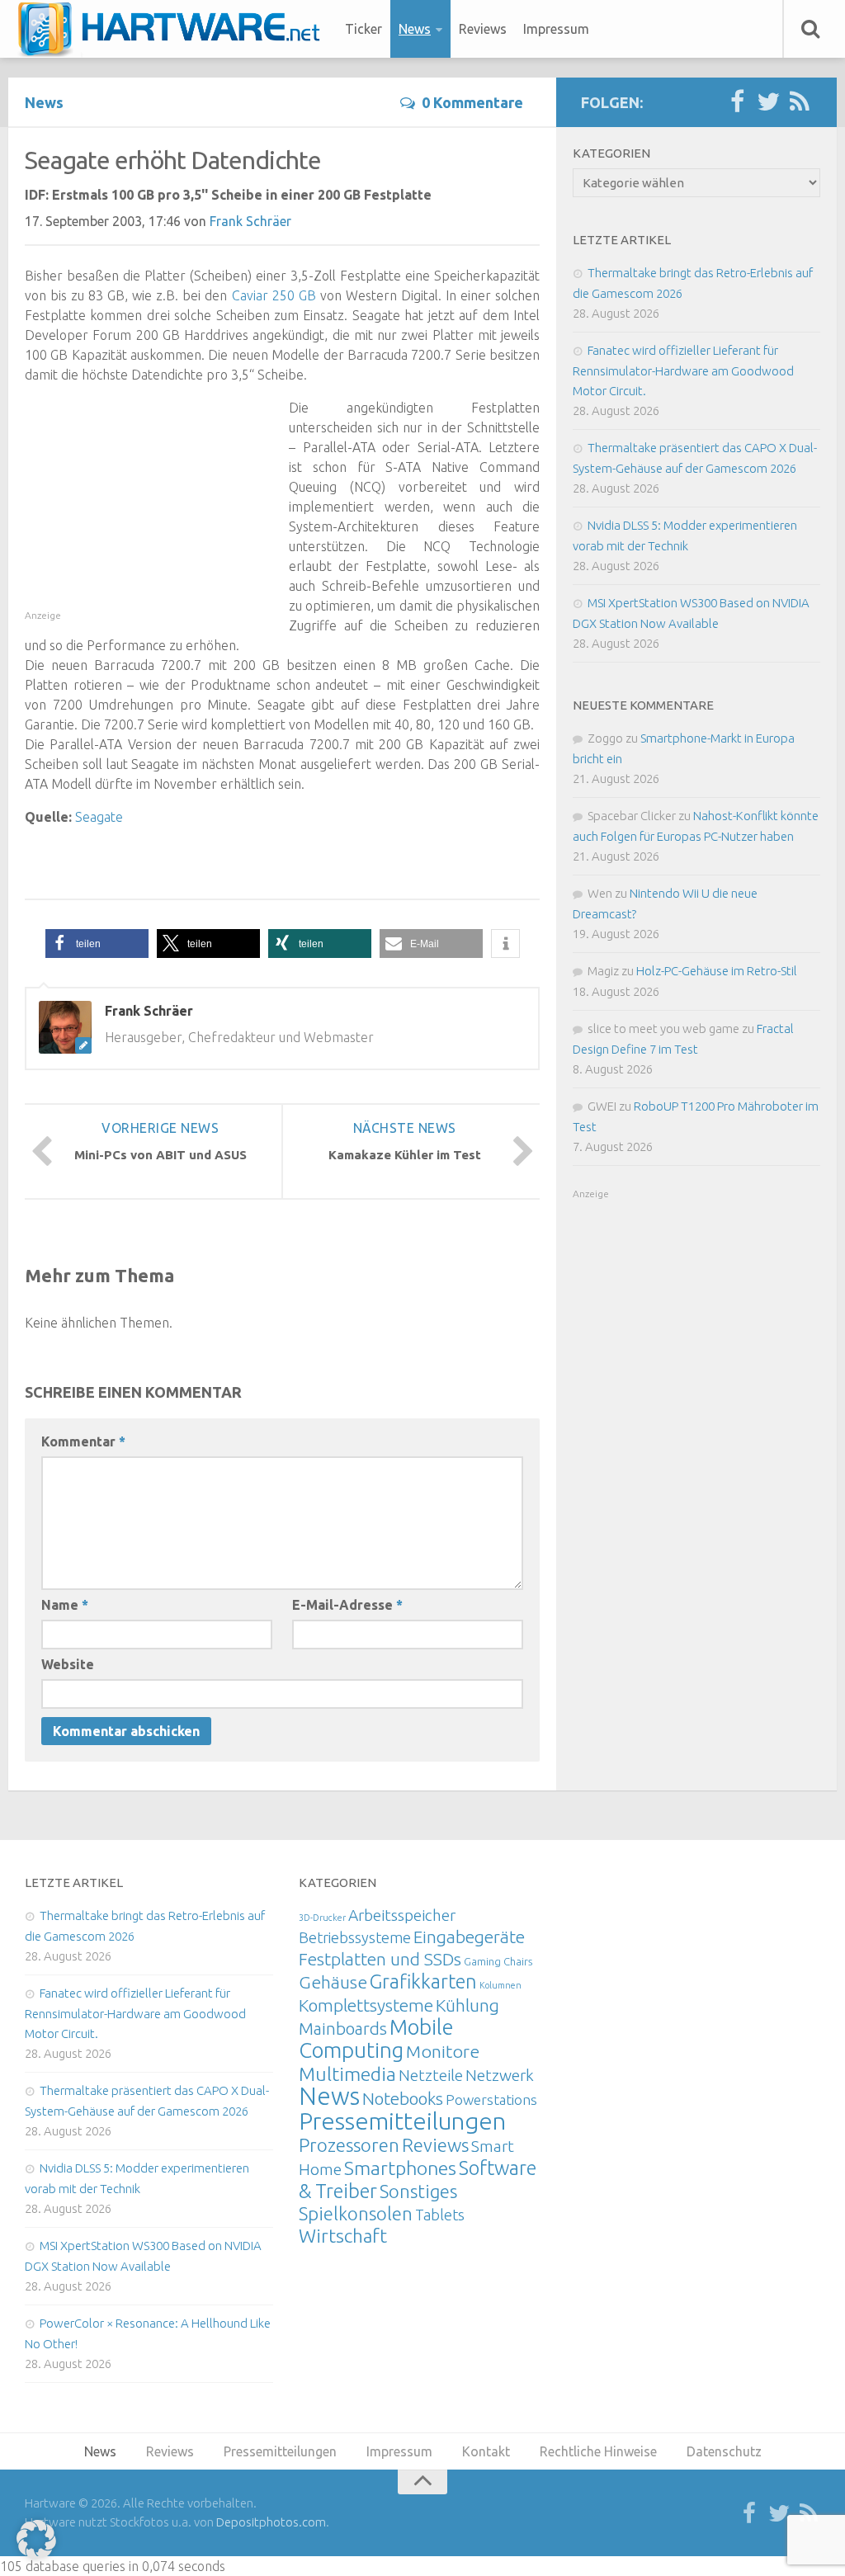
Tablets (440, 2215)
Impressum (556, 29)
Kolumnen (500, 1985)
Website (68, 1664)
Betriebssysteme (355, 1937)
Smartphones (400, 2168)
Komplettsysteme (366, 2005)
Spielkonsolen (356, 2213)
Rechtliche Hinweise (598, 2451)
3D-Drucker (322, 1918)
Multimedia (347, 2074)
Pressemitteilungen (402, 2121)
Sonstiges (418, 2191)
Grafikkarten (423, 1981)
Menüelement (175, 29)
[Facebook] (737, 102)
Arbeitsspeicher (402, 1915)
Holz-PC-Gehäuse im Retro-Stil (717, 971)
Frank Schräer (250, 221)
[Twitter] (768, 102)
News (415, 29)
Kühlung (467, 2005)
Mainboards (343, 2029)
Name (65, 1605)
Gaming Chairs (498, 1961)
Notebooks (403, 2098)
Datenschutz (724, 2451)
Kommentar (83, 1441)
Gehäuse (333, 1982)
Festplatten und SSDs (380, 1959)
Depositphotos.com (271, 2522)
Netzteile (431, 2075)
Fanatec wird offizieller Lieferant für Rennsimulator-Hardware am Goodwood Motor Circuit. (683, 370)
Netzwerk (500, 2075)
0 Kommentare (472, 102)
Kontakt (486, 2451)
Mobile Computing (376, 2038)
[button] (97, 944)
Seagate (99, 817)
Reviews (483, 29)
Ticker (363, 29)
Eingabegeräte (469, 1937)
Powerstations (491, 2099)
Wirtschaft (343, 2236)
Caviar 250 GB (274, 295)
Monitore (443, 2051)
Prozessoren (349, 2145)
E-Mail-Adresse (347, 1605)
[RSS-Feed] (800, 102)
